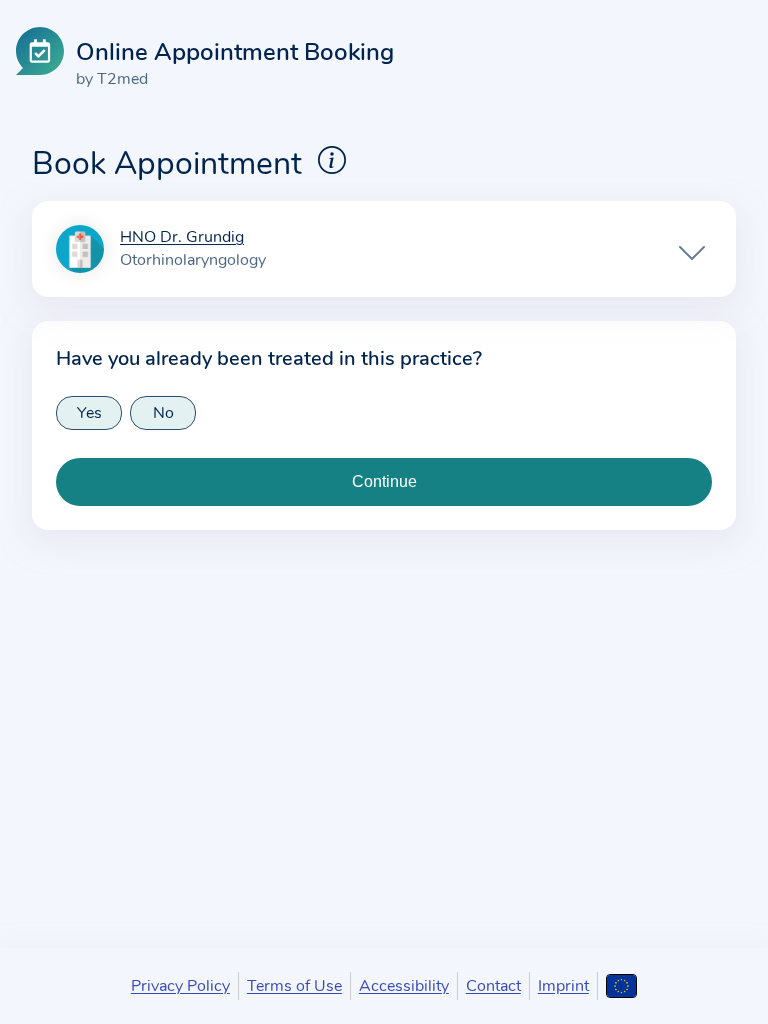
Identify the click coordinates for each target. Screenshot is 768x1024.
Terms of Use (294, 986)
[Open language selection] (621, 986)
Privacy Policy (180, 986)
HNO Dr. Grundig (182, 238)
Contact (493, 986)
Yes (89, 413)
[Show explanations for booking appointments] (332, 160)
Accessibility (404, 986)
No (163, 413)
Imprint (563, 986)
